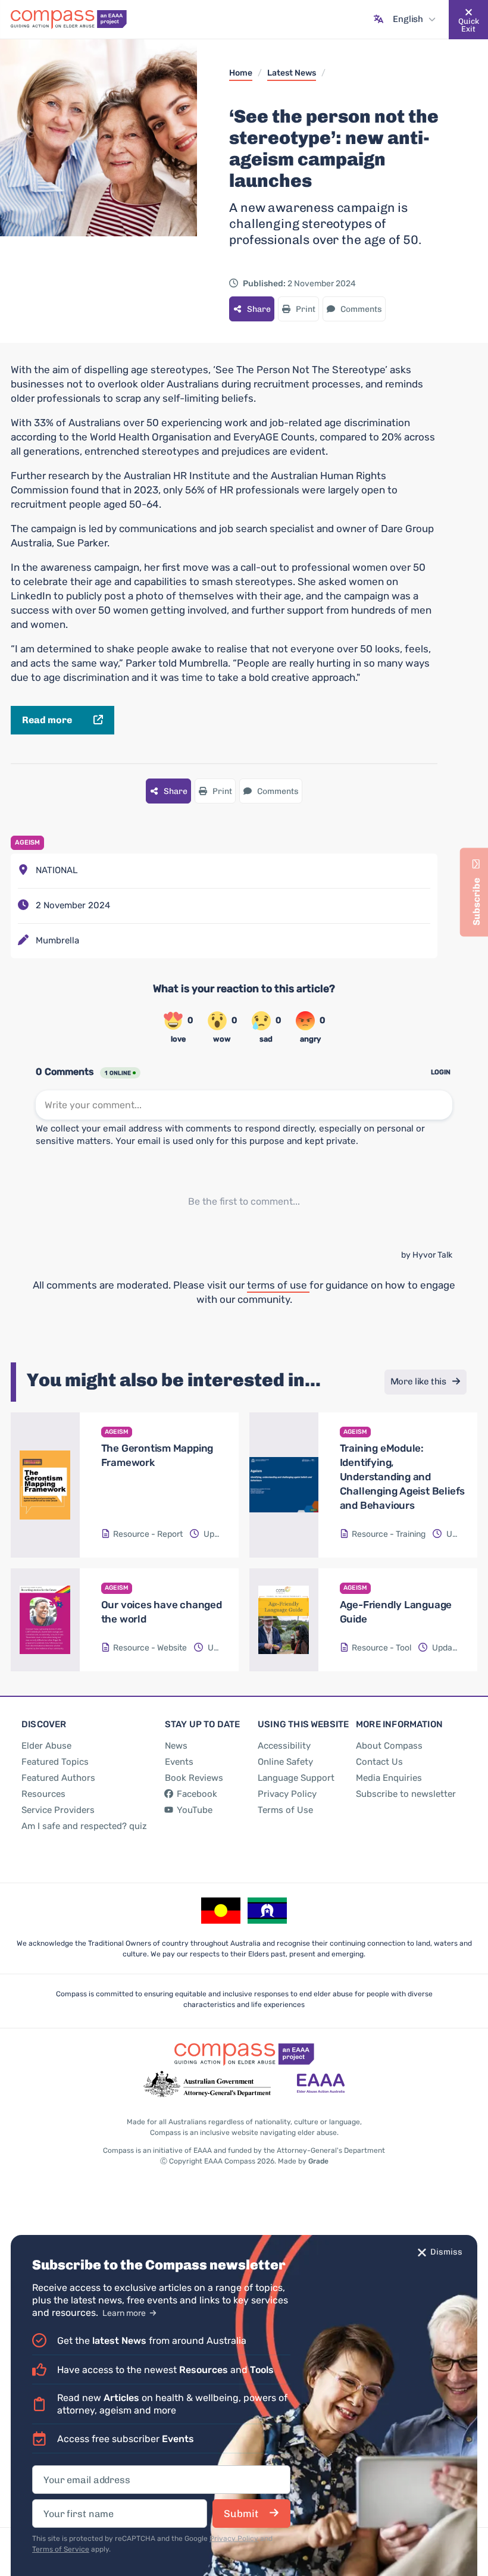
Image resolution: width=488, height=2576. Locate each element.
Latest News (292, 73)
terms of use (278, 1285)
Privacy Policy (234, 2539)
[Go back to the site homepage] (69, 20)
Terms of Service (61, 2549)
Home (241, 73)
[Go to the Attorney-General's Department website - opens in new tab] (207, 2084)
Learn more (125, 2313)
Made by (303, 2161)
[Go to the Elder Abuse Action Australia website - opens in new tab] (321, 2084)
